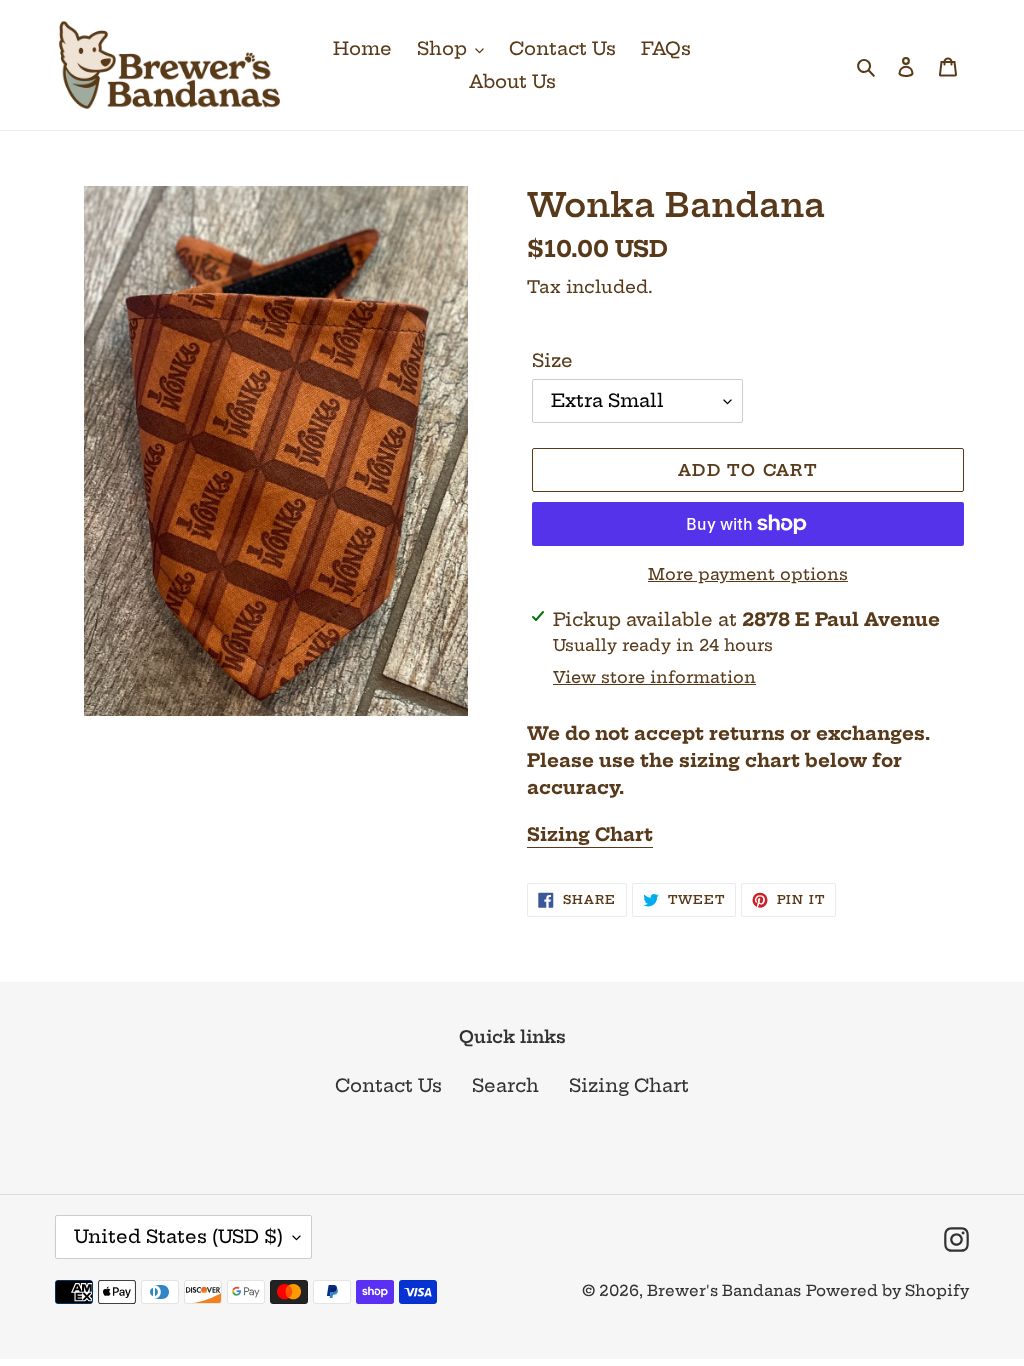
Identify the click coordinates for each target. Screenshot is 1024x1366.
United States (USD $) (178, 1236)
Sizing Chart (590, 834)
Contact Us (388, 1085)
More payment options (748, 574)
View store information (654, 677)
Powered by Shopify (887, 1290)
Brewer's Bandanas (724, 1290)
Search (505, 1085)
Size (552, 360)
